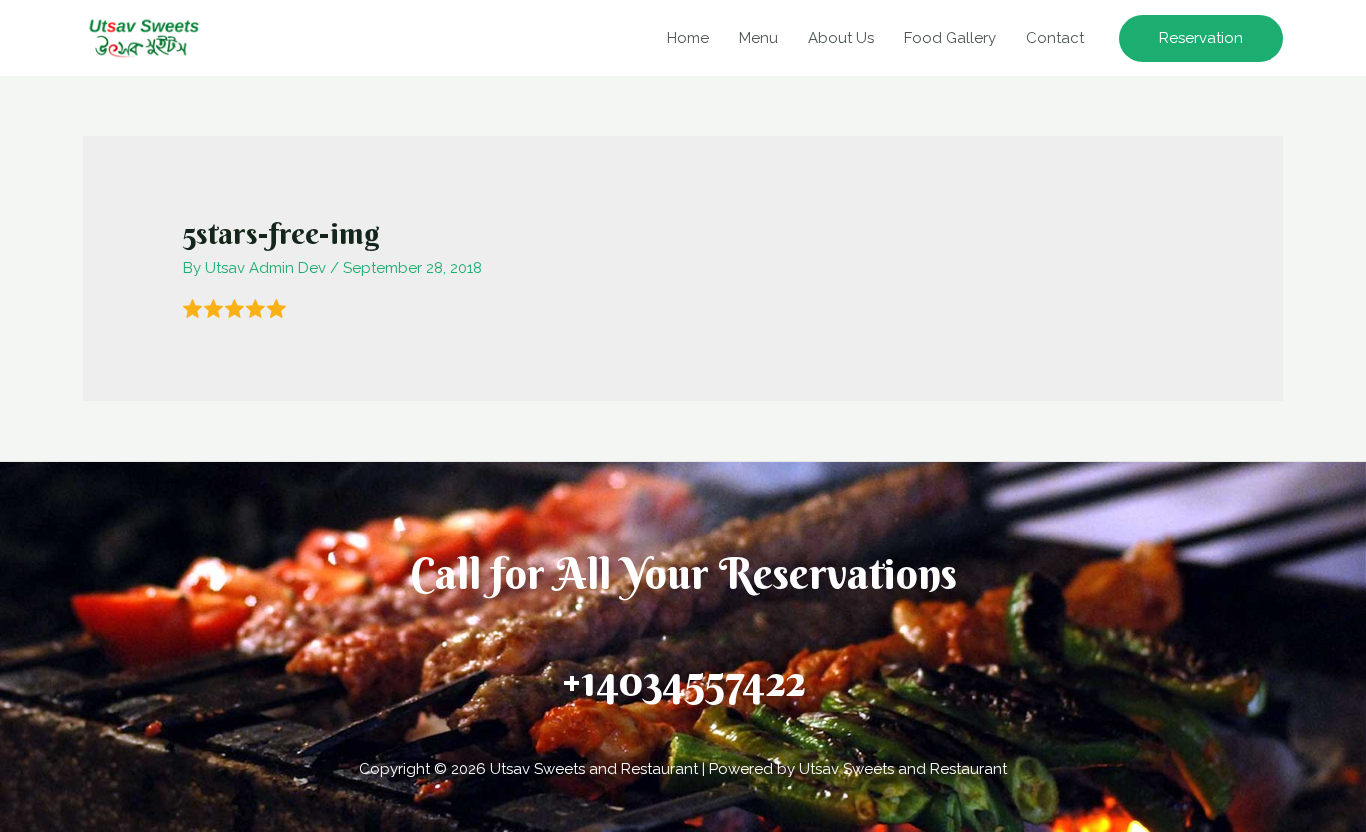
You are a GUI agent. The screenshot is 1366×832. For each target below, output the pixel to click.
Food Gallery (950, 38)
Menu (758, 38)
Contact (1055, 38)
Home (688, 38)
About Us (841, 38)
